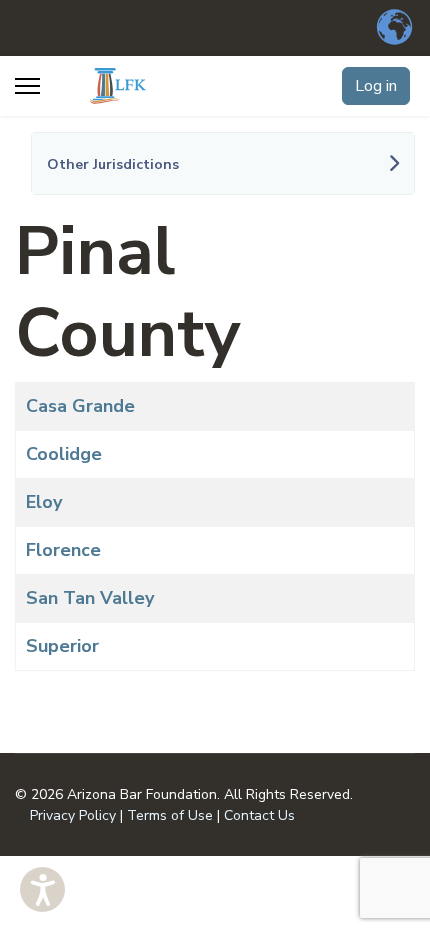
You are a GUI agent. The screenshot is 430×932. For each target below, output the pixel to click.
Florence (63, 550)
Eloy (44, 502)
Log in (376, 86)
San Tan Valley (90, 598)
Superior (62, 646)
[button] (42, 889)
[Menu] (27, 86)
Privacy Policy (73, 815)
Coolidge (64, 454)
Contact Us (259, 815)
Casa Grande (80, 406)
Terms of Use (170, 815)
